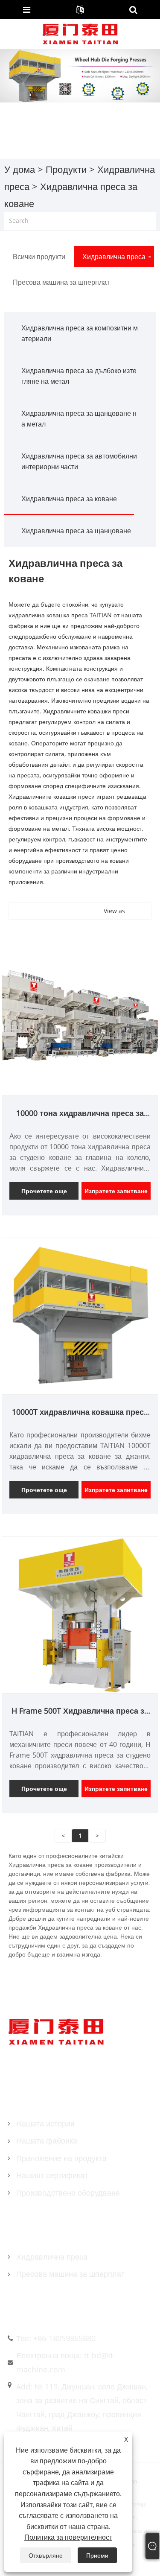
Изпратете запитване (116, 1191)
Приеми (97, 2555)
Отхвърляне (46, 2555)
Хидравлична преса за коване (69, 499)
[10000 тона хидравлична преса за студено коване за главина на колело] (80, 1016)
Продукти (66, 169)
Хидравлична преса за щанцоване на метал (79, 419)
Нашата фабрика (47, 2141)
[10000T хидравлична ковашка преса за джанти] (80, 1316)
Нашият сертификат (52, 2175)
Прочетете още (44, 1191)
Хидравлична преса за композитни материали (80, 333)
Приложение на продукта (61, 2158)
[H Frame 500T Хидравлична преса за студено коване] (80, 1614)
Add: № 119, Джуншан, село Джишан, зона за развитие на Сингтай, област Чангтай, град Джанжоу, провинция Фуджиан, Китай (82, 2407)
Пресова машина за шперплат (70, 2274)
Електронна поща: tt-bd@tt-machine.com (66, 2362)
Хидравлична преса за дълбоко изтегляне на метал (79, 376)
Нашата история (45, 2123)
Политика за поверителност (68, 2537)
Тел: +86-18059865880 (56, 2338)
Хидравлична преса (52, 2257)
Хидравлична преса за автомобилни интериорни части (79, 461)
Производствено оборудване (68, 2193)
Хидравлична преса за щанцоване (76, 531)
